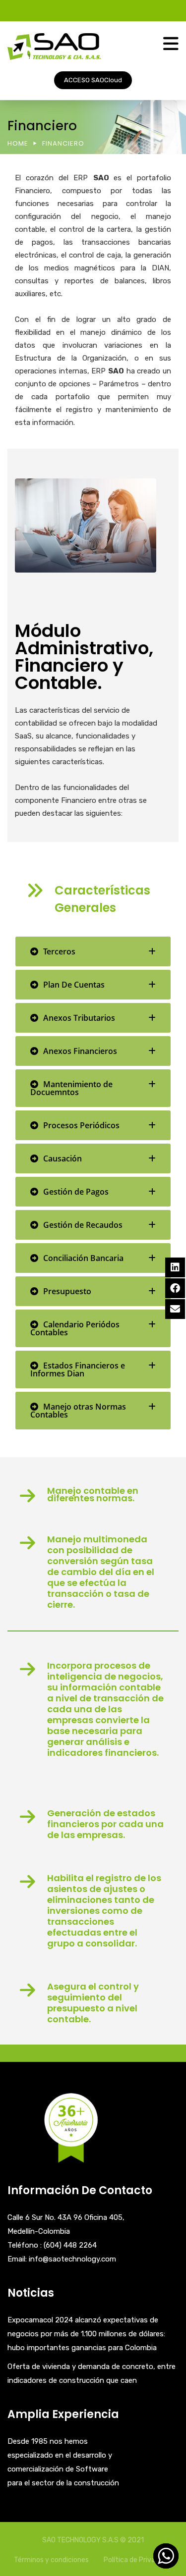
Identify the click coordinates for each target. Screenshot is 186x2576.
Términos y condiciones (51, 2560)
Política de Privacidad (138, 2560)
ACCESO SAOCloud (93, 80)
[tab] (93, 951)
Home (18, 143)
